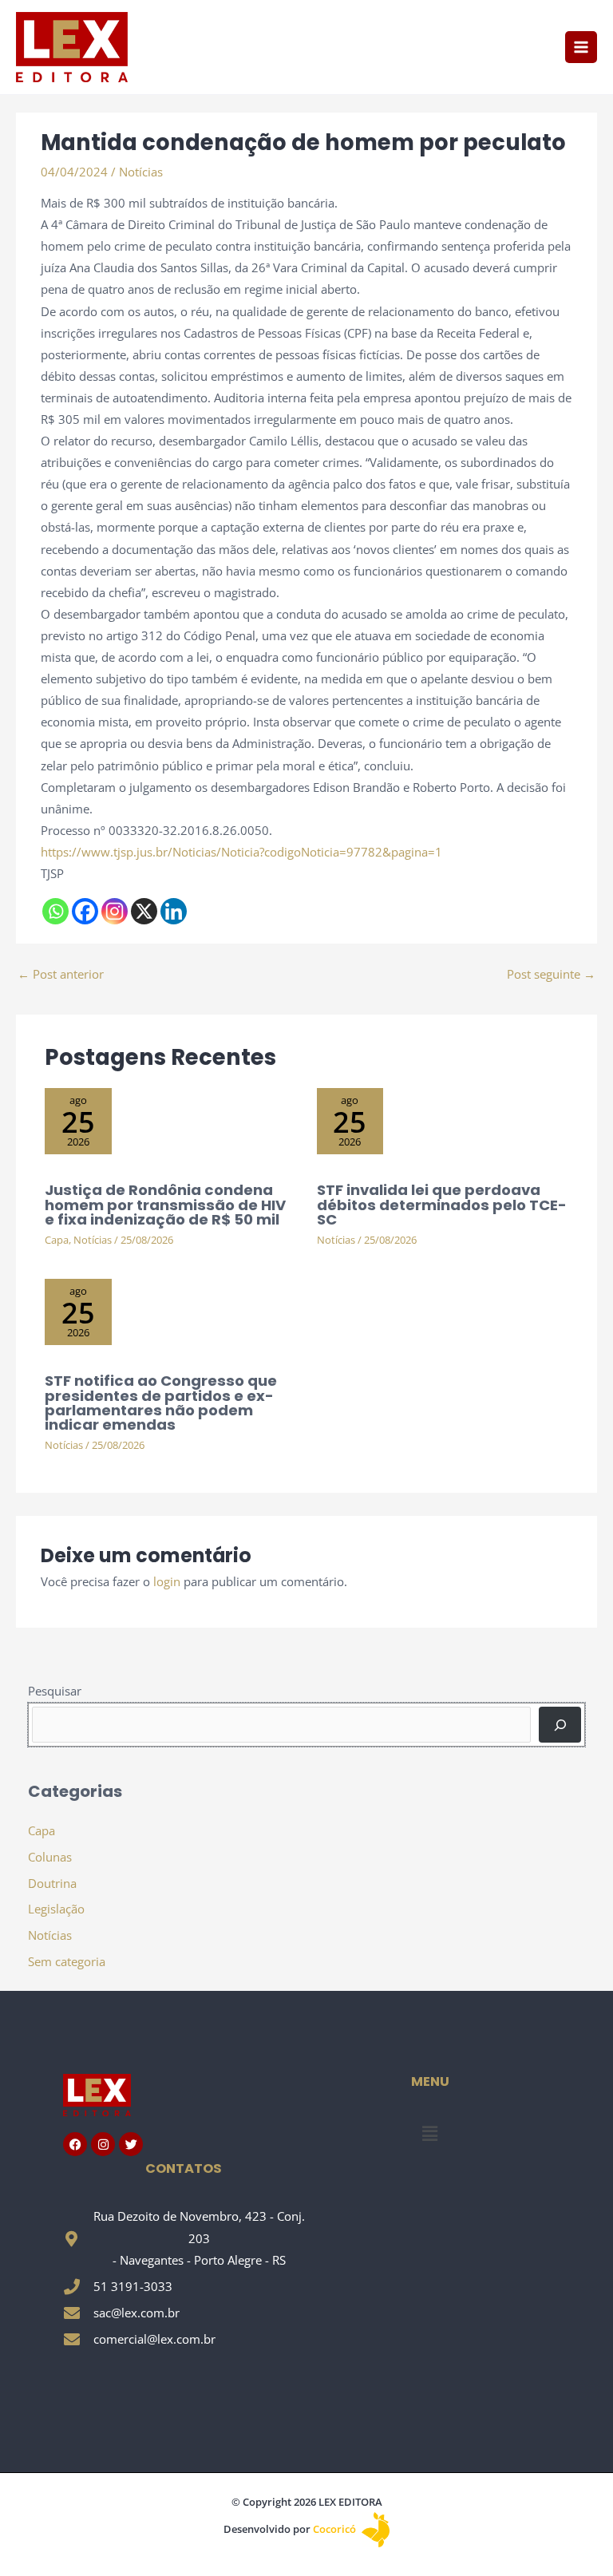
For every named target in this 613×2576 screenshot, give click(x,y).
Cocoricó (336, 2529)
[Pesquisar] (560, 1724)
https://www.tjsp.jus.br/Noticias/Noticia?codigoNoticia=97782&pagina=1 (241, 852)
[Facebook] (85, 911)
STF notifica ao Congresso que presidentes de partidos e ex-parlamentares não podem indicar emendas (161, 1403)
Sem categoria (67, 1961)
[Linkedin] (174, 911)
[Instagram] (115, 911)
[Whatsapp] (55, 911)
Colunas (50, 1857)
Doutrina (52, 1883)
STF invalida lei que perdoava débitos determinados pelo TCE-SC (442, 1204)
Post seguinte (551, 974)
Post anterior (61, 974)
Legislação (56, 1909)
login (167, 1581)
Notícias (141, 172)
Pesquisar (55, 1691)
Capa (57, 1240)
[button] (429, 2134)
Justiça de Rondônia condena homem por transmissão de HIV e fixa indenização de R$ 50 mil (165, 1204)
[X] (144, 911)
